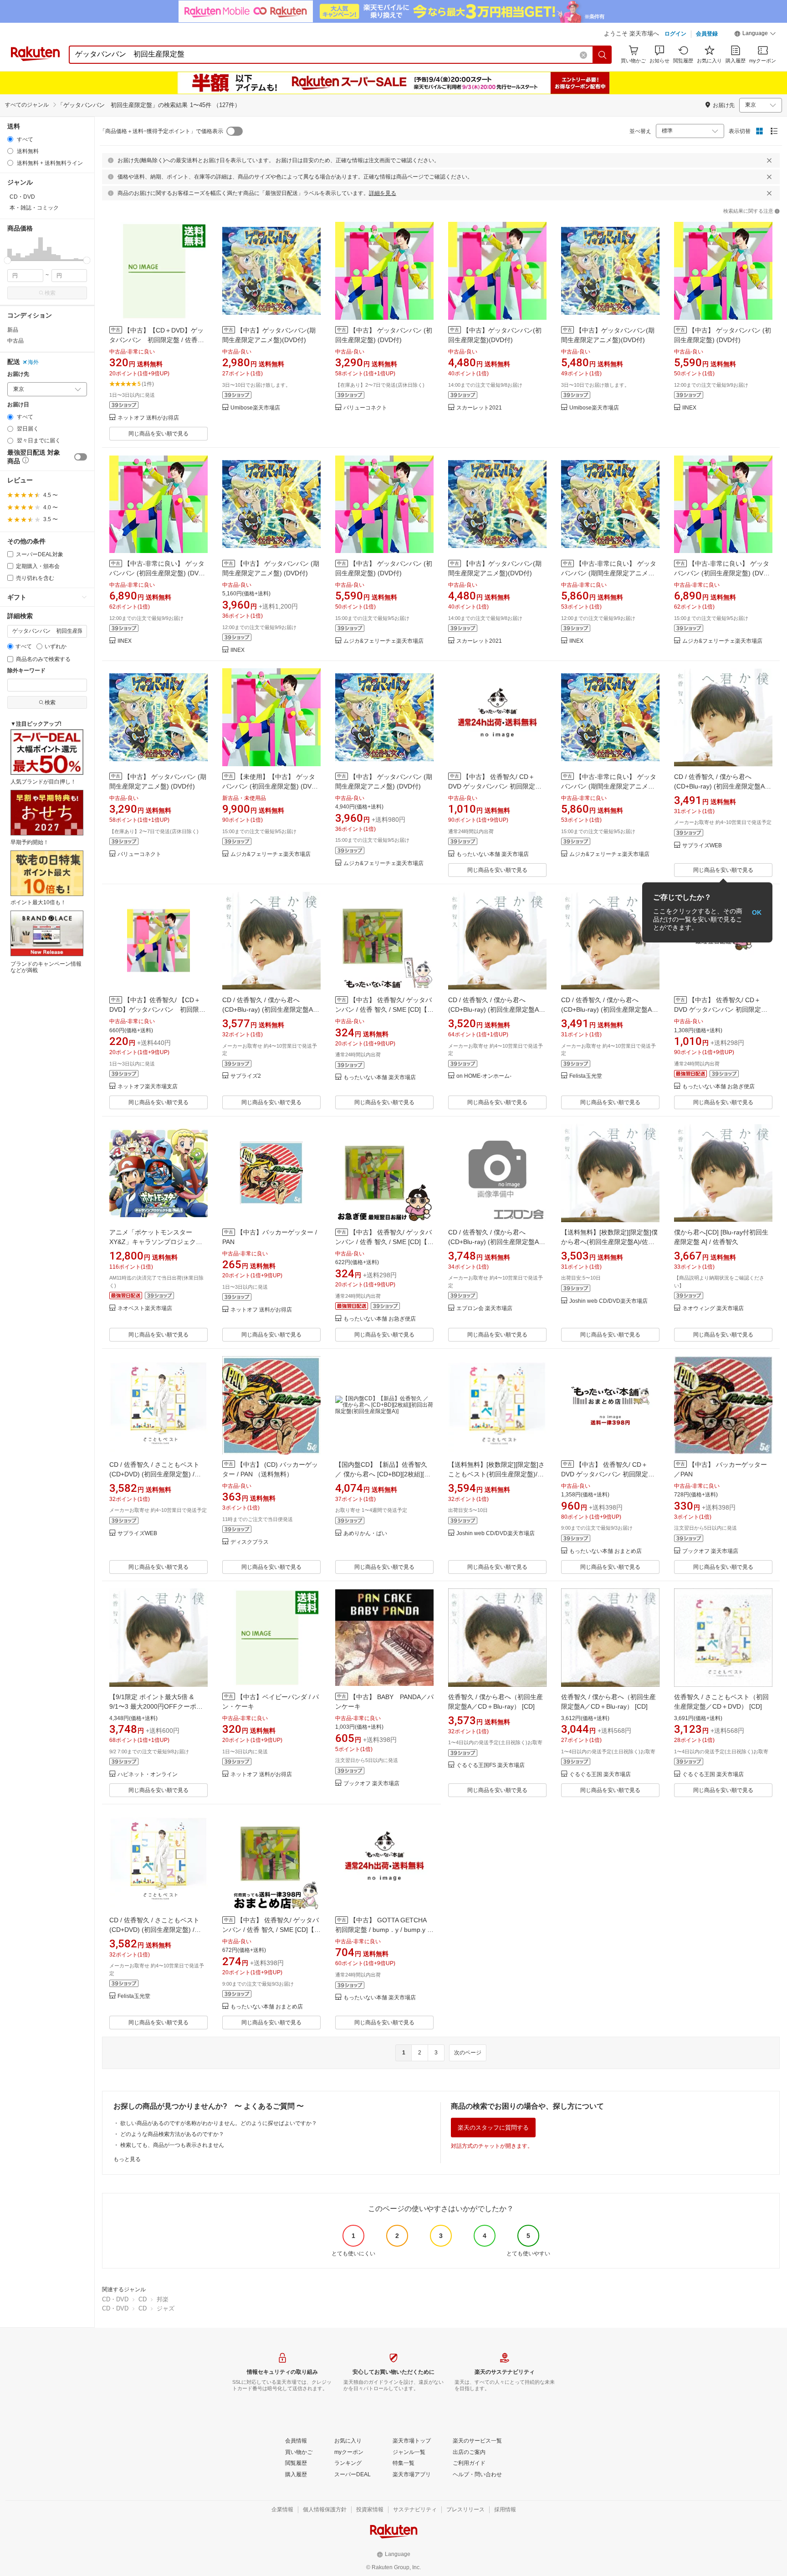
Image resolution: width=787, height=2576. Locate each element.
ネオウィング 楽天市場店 (713, 1308)
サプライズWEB (702, 846)
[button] (755, 35)
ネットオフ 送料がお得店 (148, 418)
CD (143, 2299)
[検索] (603, 55)
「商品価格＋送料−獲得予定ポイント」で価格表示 (161, 131)
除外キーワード (26, 671)
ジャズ (166, 2308)
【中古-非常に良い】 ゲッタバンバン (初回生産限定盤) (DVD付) (157, 573)
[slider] (8, 260)
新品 (13, 330)
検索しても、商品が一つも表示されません (172, 2145)
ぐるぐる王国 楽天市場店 (600, 1775)
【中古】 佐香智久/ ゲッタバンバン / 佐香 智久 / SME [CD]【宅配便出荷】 (271, 1930)
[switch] (81, 457)
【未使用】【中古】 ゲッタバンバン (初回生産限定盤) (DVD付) (269, 786)
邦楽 (163, 2299)
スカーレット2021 (479, 408)
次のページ (468, 2053)
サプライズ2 (246, 1076)
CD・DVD (115, 2299)
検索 (50, 293)
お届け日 (18, 405)
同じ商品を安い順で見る (158, 434)
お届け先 (18, 374)
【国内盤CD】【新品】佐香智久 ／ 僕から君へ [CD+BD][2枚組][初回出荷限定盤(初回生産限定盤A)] (383, 1474)
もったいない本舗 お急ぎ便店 (718, 1087)
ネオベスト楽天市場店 (145, 1308)
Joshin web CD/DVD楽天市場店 (608, 1301)
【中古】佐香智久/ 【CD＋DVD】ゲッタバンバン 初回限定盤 (157, 1009)
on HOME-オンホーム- (484, 1076)
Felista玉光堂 (586, 1076)
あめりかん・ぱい (365, 1534)
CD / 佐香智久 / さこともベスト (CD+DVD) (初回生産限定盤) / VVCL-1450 (154, 1474)
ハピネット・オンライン (148, 1775)
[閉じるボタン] (769, 160)
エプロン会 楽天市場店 (484, 1308)
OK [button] (757, 912)
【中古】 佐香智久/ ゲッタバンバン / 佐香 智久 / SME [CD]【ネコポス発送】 (384, 1242)
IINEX (689, 408)
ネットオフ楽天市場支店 (148, 1087)
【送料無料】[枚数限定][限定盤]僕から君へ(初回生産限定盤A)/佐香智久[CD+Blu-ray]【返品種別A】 (609, 1242)
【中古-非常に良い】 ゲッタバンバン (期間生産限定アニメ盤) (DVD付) (609, 573)
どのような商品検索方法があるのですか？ (172, 2134)
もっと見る (127, 2159)
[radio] (10, 139)
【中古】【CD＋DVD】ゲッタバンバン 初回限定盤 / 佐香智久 (157, 340)
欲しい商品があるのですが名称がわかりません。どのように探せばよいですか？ (219, 2123)
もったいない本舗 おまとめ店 (606, 1551)
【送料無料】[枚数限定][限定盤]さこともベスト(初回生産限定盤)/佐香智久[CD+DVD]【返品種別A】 (496, 1474)
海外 (33, 362)
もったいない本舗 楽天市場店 (493, 854)
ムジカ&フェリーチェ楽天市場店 (383, 641)
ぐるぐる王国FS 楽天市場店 (491, 1765)
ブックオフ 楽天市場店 (710, 1551)
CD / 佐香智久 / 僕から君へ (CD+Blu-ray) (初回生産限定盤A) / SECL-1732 (722, 786)
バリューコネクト (365, 408)
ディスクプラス (250, 1542)
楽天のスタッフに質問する (493, 2128)
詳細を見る (383, 193)
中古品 (15, 341)
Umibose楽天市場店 (255, 408)
